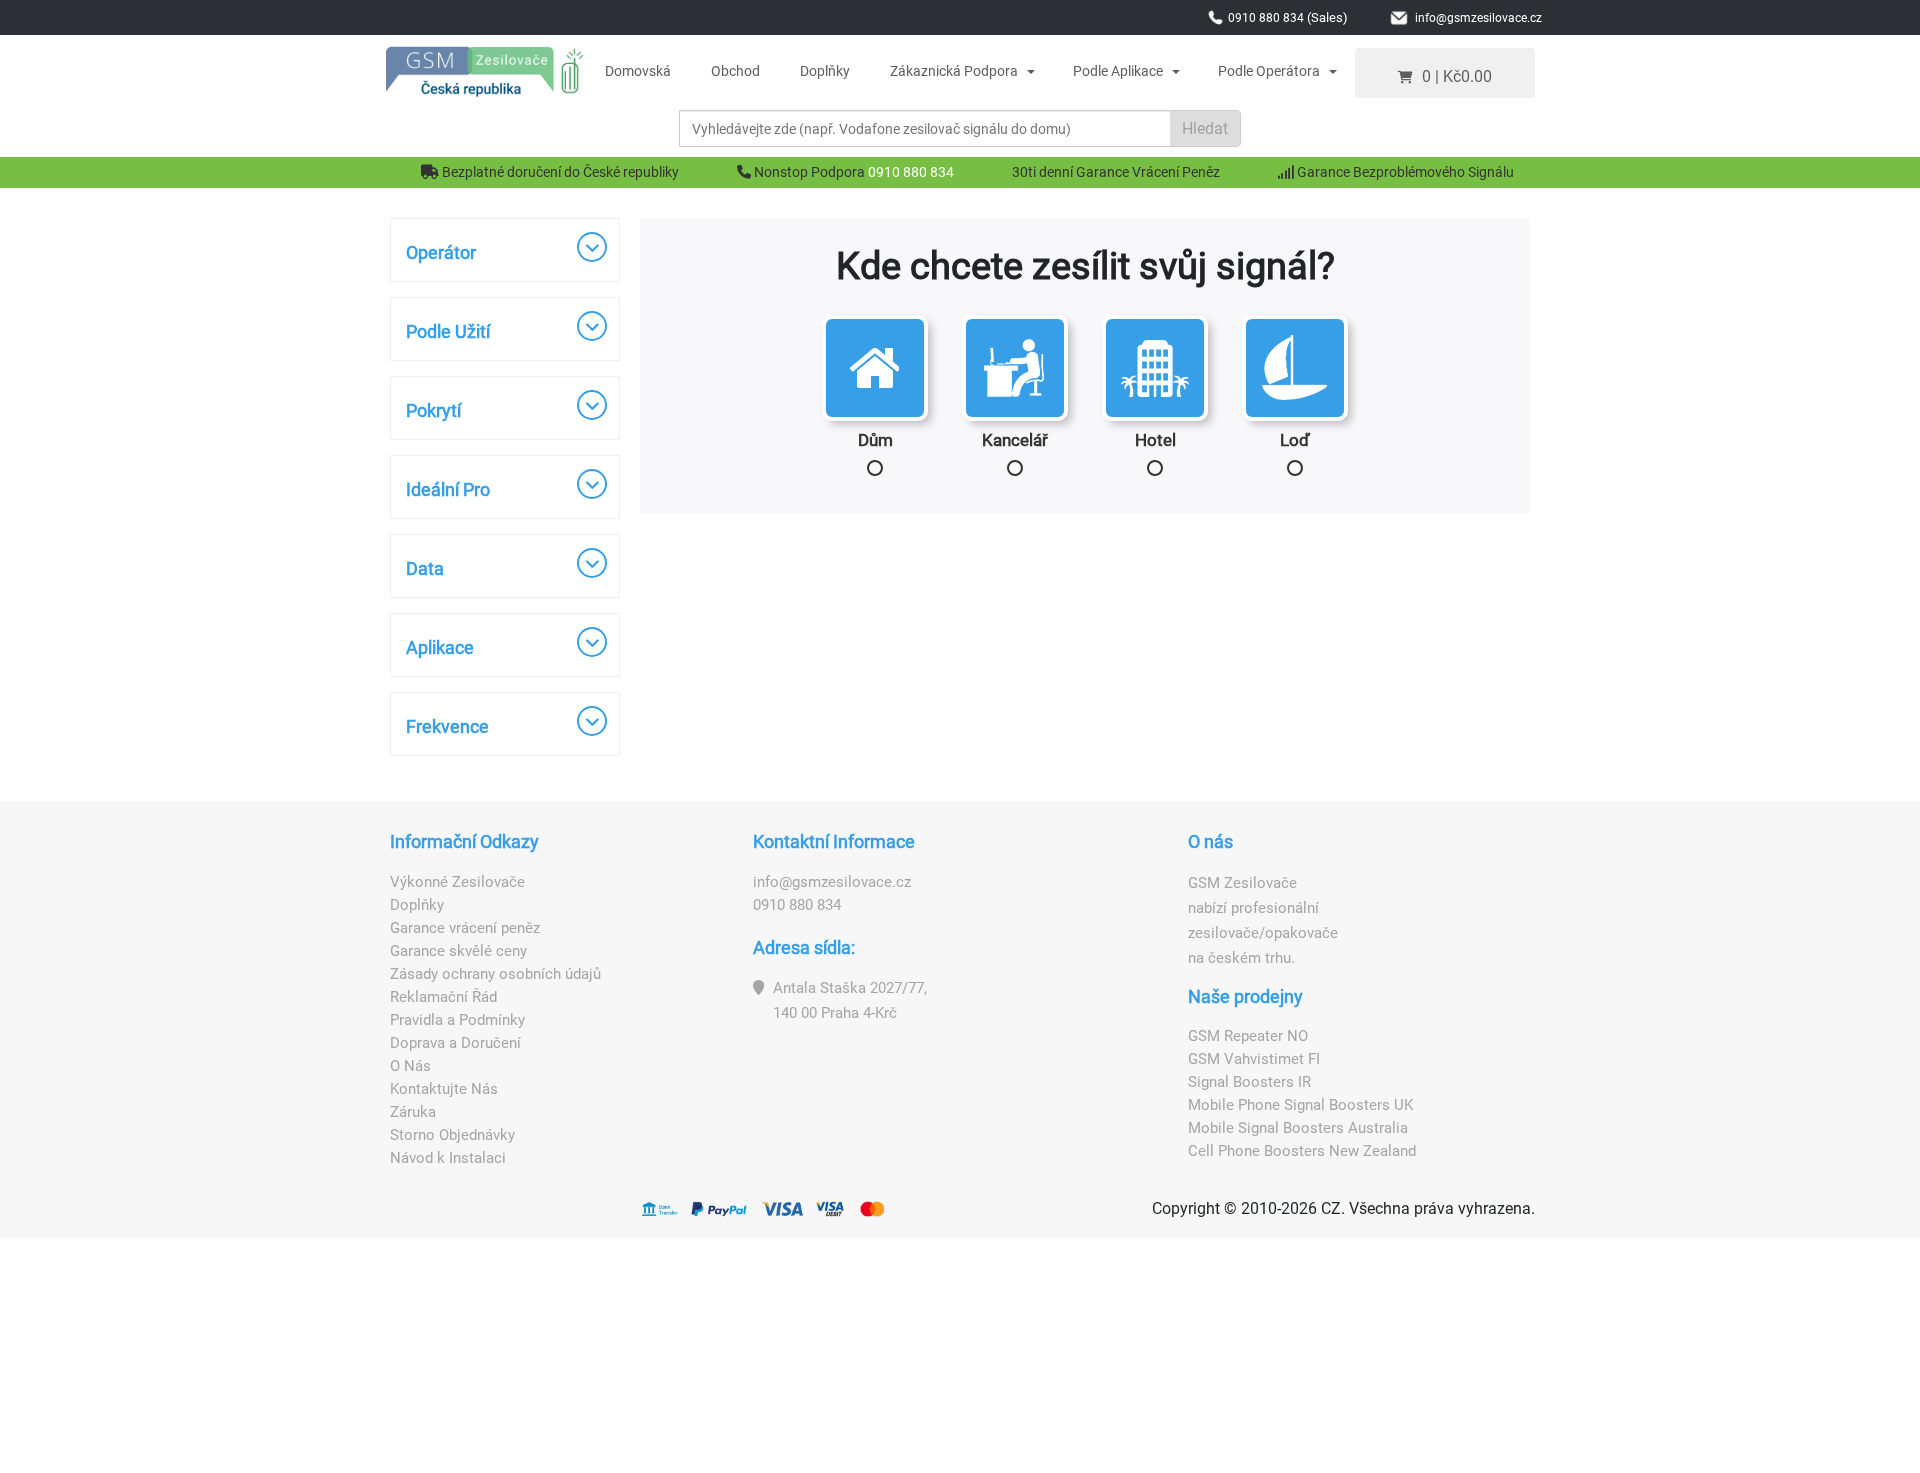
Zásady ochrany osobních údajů (495, 974)
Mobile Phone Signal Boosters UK (1300, 1105)
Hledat (1205, 128)
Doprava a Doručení (455, 1043)
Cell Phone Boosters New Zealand (1302, 1151)
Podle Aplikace (1118, 71)
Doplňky (825, 71)
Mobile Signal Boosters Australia (1298, 1128)
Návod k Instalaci (448, 1158)
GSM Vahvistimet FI (1254, 1059)
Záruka (413, 1112)
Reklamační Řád (443, 997)
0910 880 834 (911, 172)
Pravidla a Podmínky (457, 1020)
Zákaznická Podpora (954, 71)
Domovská (638, 71)
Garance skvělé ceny (458, 951)
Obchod (735, 71)
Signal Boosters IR (1249, 1082)
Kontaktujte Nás (444, 1089)
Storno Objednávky (452, 1135)
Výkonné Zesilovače (457, 882)
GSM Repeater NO (1248, 1036)
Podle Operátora (1269, 71)
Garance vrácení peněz (465, 928)
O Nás (410, 1066)
